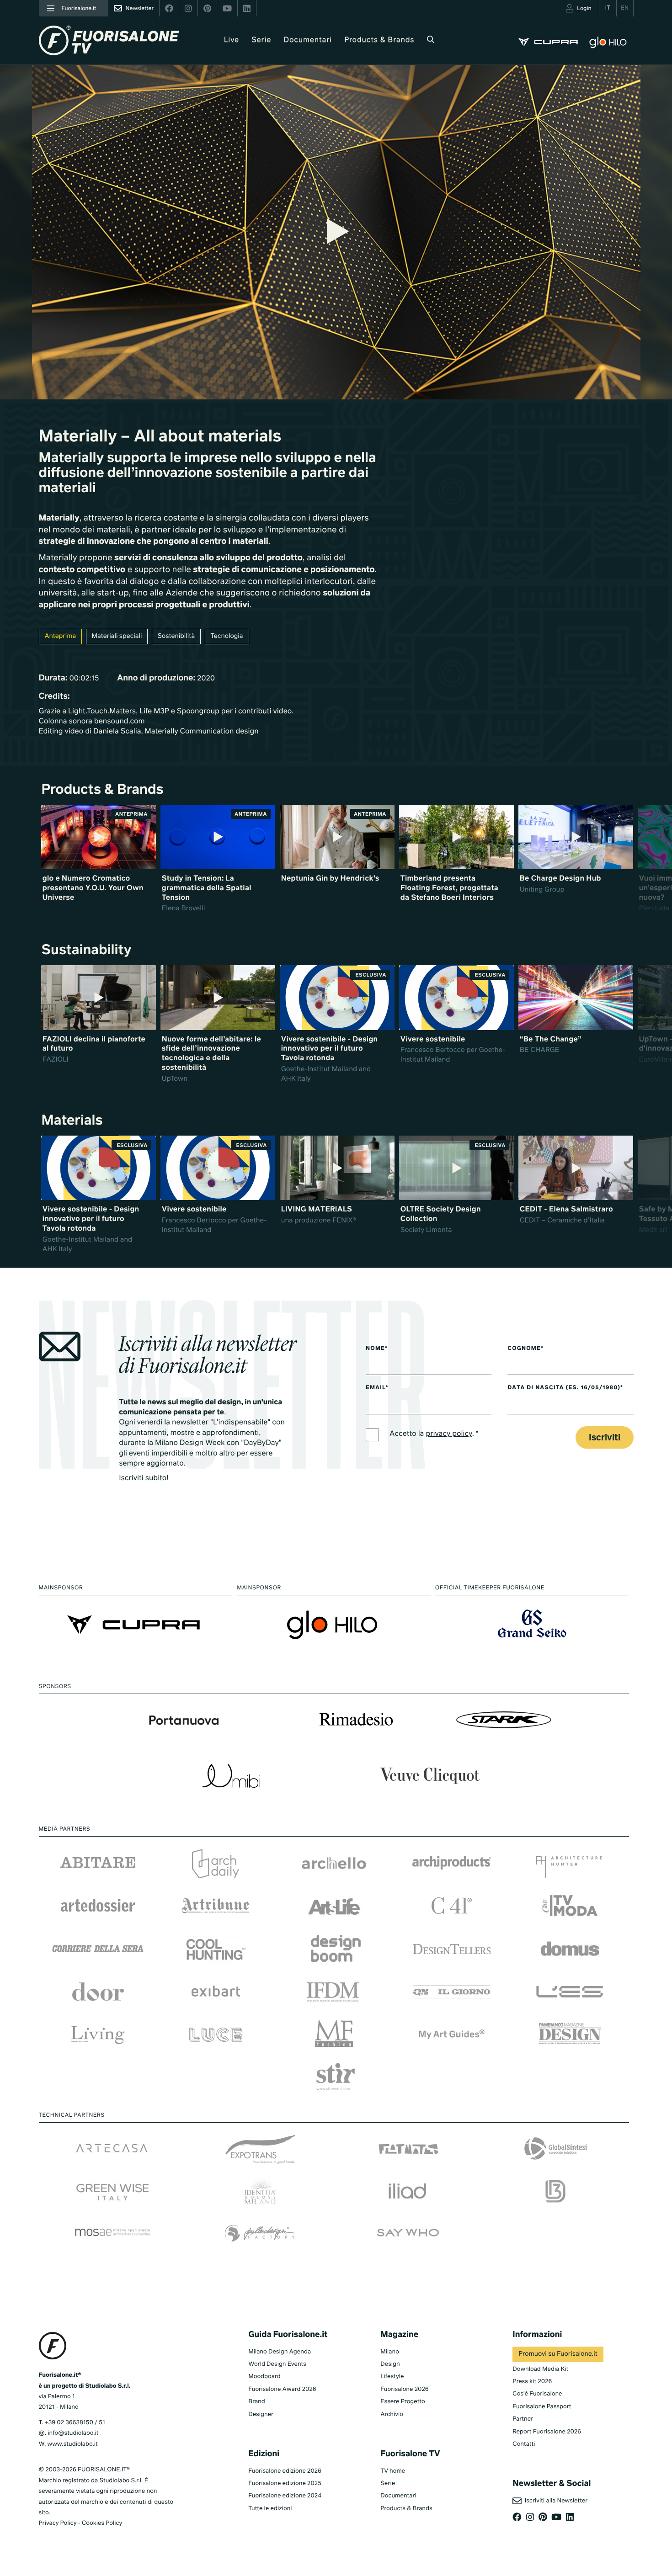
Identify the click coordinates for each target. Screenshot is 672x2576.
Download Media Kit (540, 2369)
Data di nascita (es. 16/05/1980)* (565, 1388)
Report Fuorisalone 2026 (547, 2432)
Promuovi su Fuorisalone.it (558, 2354)
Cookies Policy (102, 2523)
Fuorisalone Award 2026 (282, 2389)
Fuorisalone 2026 (404, 2389)
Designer (261, 2414)
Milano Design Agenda (280, 2352)
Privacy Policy (58, 2523)
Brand (257, 2402)
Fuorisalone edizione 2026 (285, 2471)
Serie (261, 40)
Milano (390, 2352)
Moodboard (264, 2377)
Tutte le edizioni (270, 2509)
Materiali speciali (117, 637)
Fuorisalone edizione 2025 (285, 2483)
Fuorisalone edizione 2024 (285, 2496)
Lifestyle (392, 2377)
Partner (523, 2419)
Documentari (308, 40)
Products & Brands (379, 40)
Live (232, 40)
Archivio (392, 2414)
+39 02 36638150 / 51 (75, 2423)
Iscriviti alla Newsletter (555, 2501)
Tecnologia (227, 637)
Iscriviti (605, 1438)
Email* (377, 1388)
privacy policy (449, 1434)
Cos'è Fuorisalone (537, 2394)
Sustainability (87, 951)
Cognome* (525, 1349)
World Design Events (277, 2364)
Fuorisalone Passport (542, 2407)
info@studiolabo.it (73, 2433)
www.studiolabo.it (73, 2444)
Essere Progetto (403, 2402)
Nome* (377, 1349)
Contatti (524, 2444)
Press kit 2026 (532, 2382)
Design (390, 2364)
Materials (72, 1121)
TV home (393, 2471)
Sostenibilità (176, 637)
